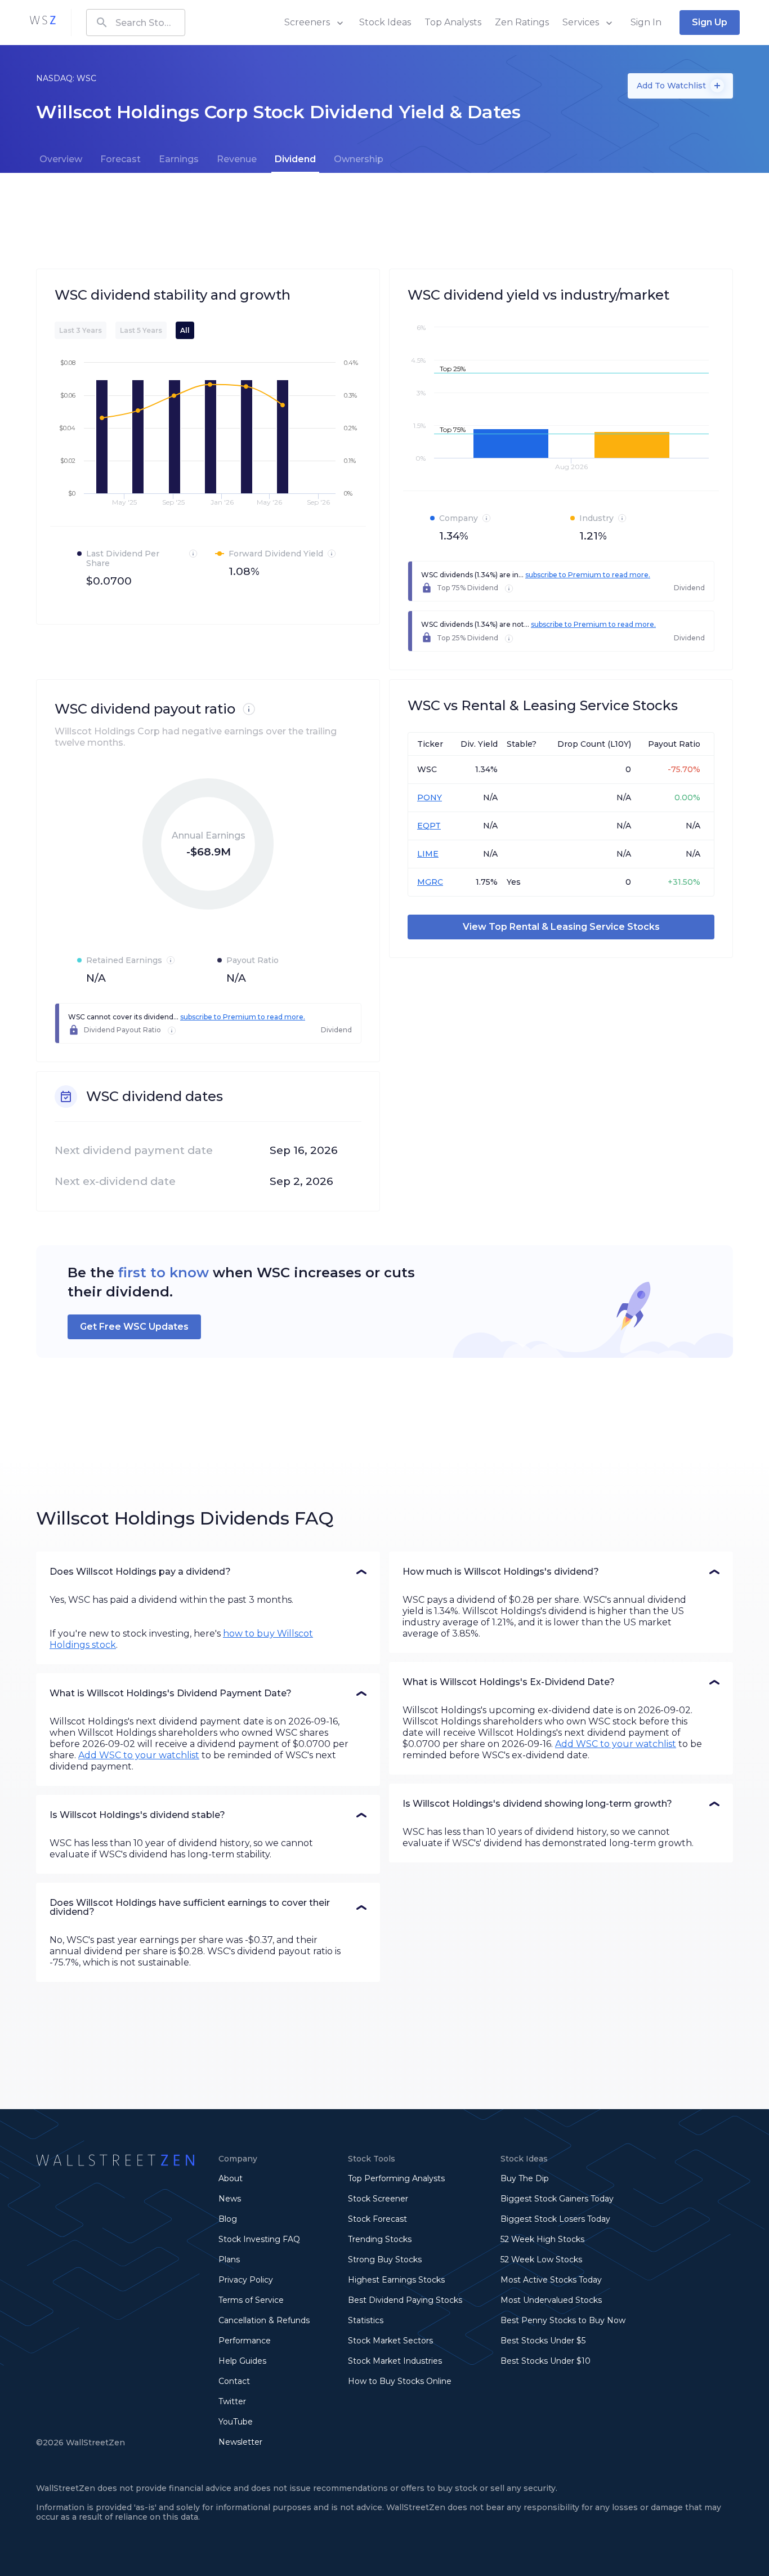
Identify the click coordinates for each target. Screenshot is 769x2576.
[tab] (61, 159)
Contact (234, 2381)
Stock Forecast (377, 2219)
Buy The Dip (525, 2178)
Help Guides (242, 2361)
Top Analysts (453, 22)
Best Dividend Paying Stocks (405, 2300)
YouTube (236, 2422)
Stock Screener (378, 2199)
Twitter (232, 2401)
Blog (228, 2219)
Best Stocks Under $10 (546, 2361)
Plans (229, 2259)
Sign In (646, 22)
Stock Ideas (385, 22)
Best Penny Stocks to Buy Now (563, 2320)
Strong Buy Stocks (385, 2259)
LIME (428, 854)
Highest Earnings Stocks (396, 2280)
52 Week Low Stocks (541, 2259)
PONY (430, 797)
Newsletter (240, 2442)
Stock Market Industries (395, 2361)
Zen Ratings (522, 22)
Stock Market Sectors (390, 2341)
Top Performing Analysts (396, 2178)
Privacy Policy (246, 2280)
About (231, 2178)
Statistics (366, 2320)
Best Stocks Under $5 (543, 2341)
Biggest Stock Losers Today (555, 2219)
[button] (208, 1572)
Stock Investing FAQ (259, 2239)
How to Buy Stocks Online (400, 2381)
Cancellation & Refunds (264, 2320)
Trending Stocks (380, 2239)
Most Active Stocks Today (551, 2280)
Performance (245, 2341)
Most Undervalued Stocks (551, 2300)
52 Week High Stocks (542, 2239)
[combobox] (136, 23)
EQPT (429, 826)
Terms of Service (251, 2300)
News (230, 2199)
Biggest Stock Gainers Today (557, 2199)
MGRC (430, 882)
